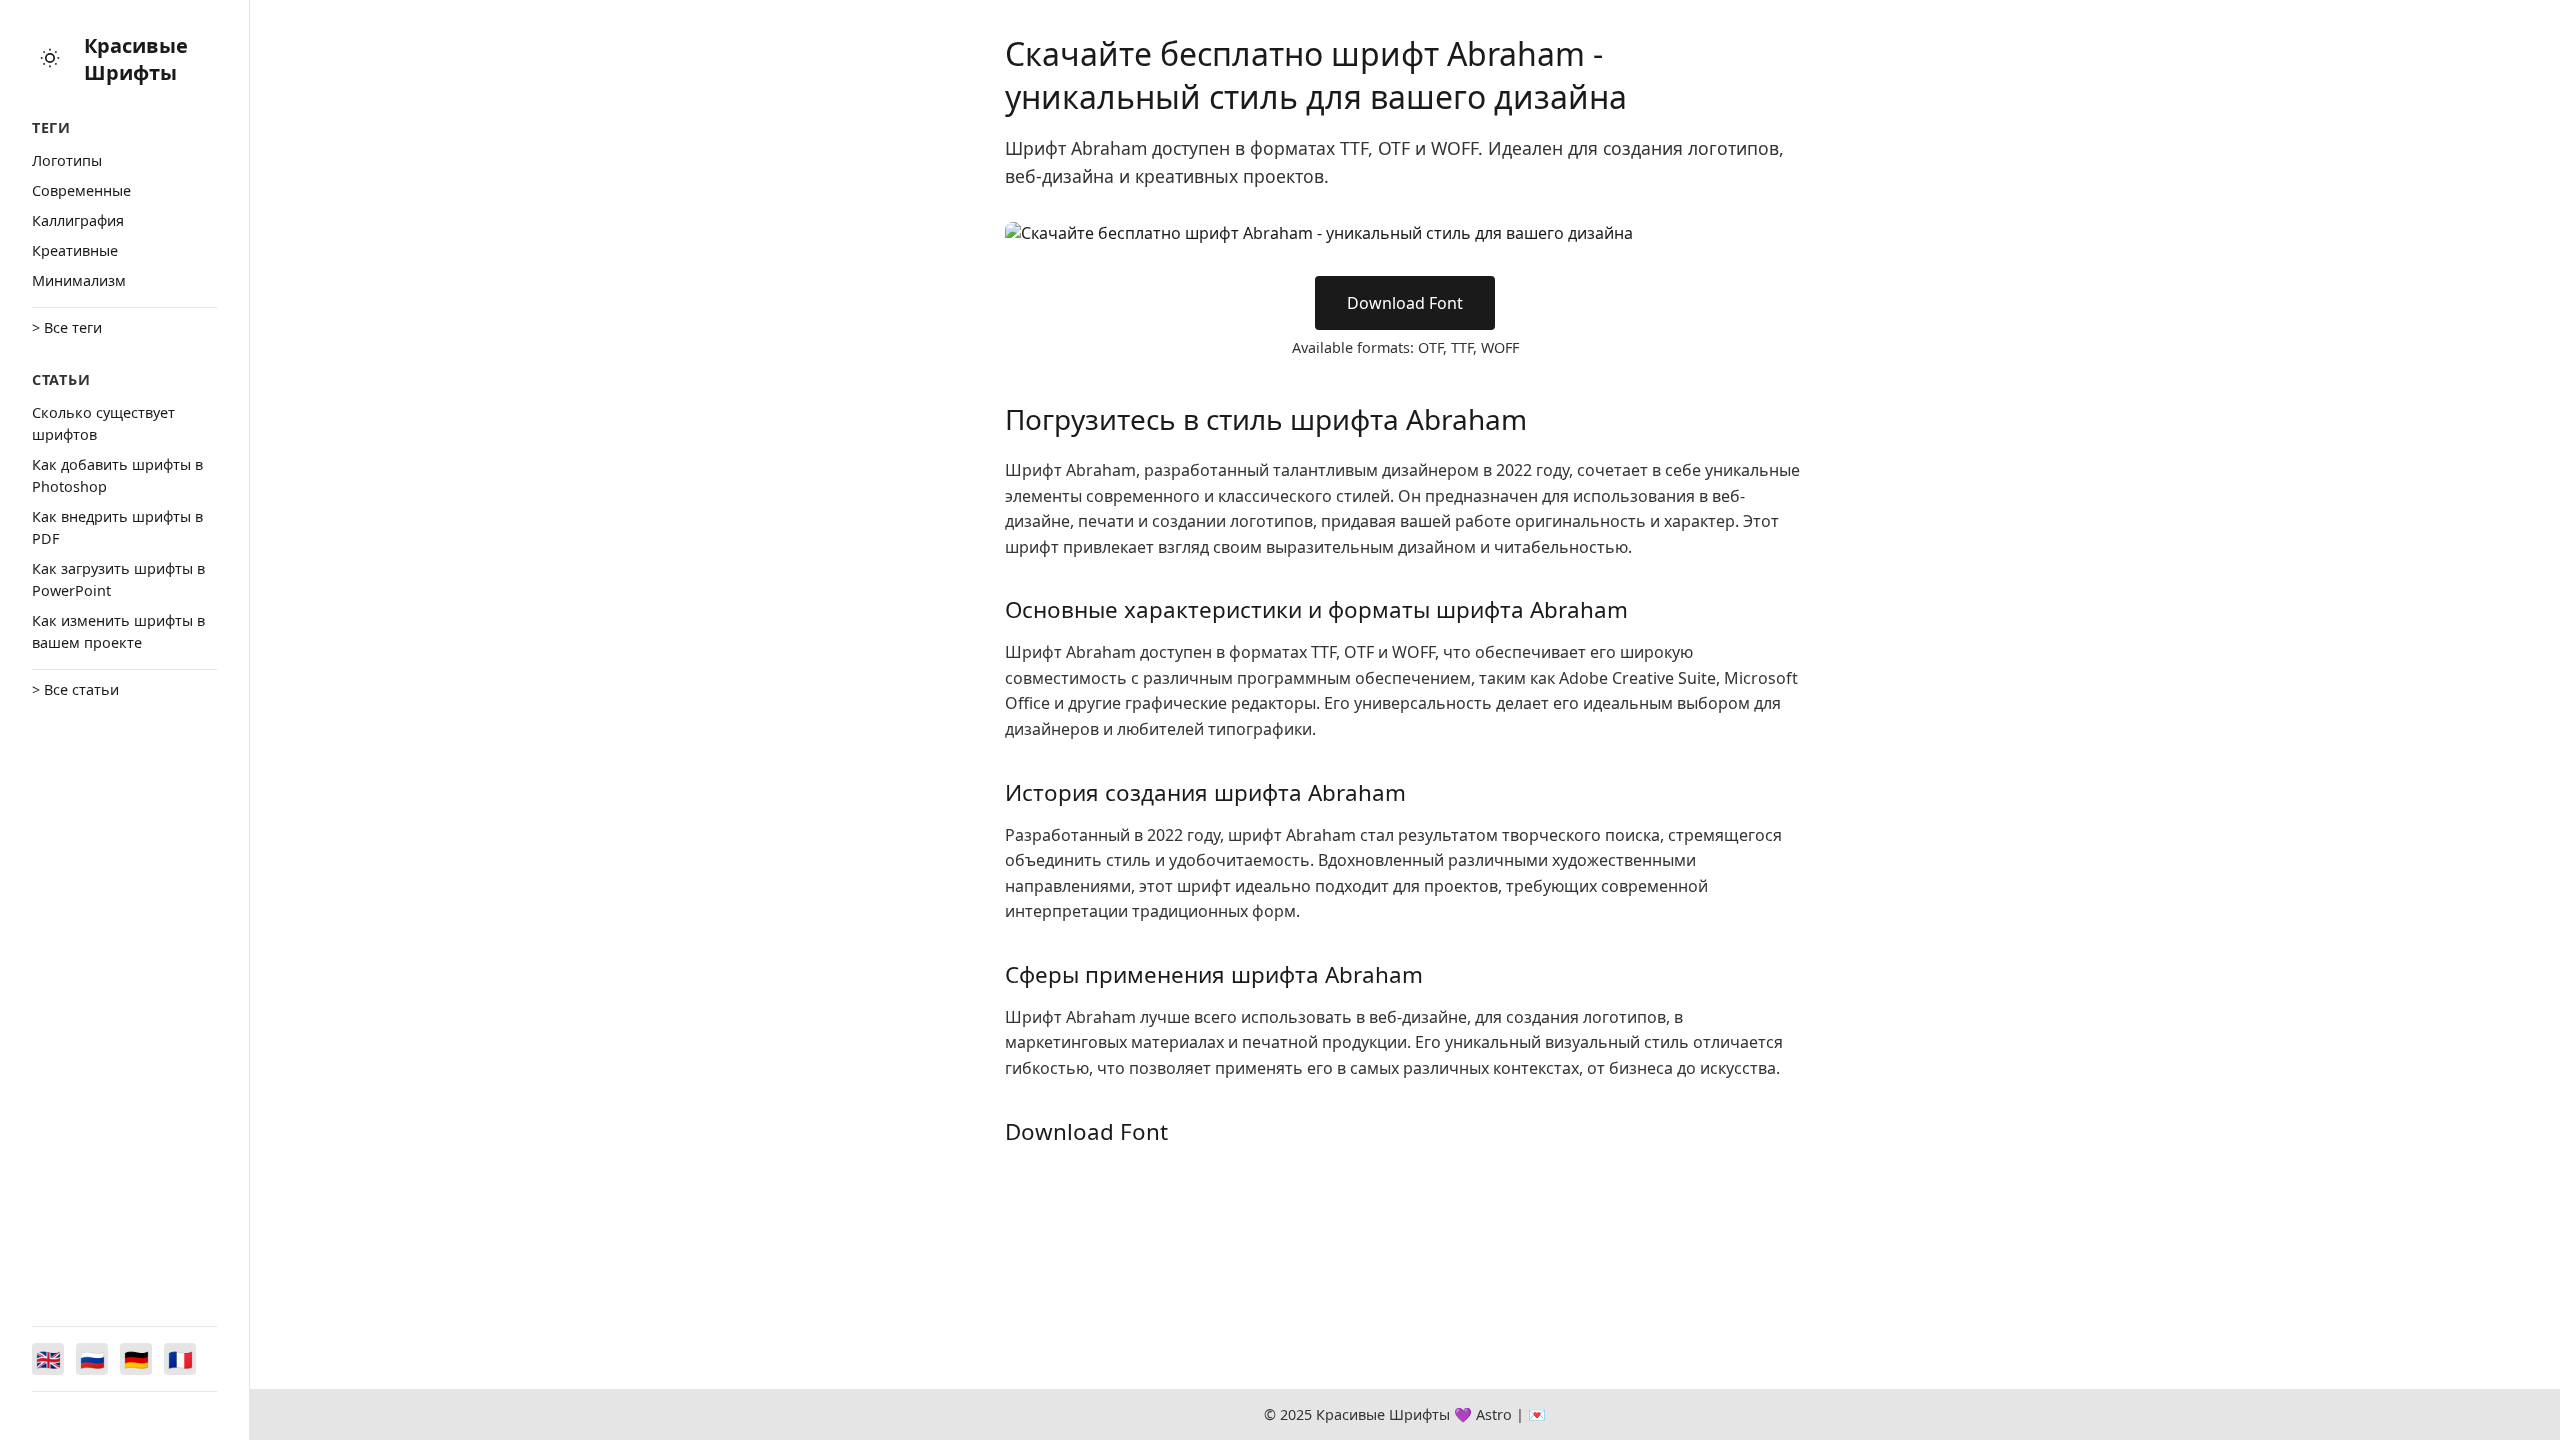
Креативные (75, 250)
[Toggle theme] (50, 59)
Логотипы (67, 160)
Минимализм (79, 280)
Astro (1494, 1414)
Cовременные (81, 190)
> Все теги (67, 327)
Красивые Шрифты (136, 59)
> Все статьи (75, 689)
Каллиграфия (78, 220)
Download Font (1405, 303)
